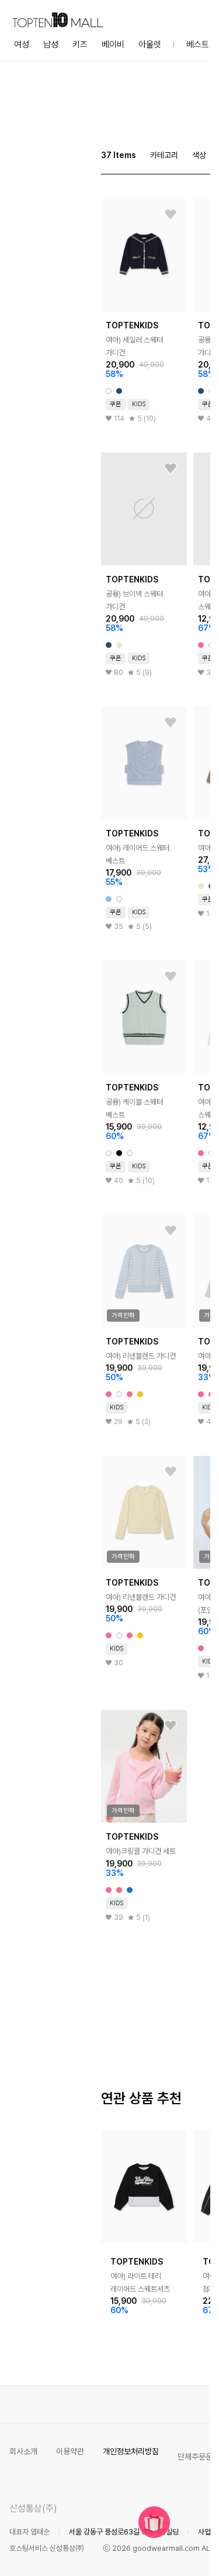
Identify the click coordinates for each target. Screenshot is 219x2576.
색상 (199, 155)
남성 (51, 44)
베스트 (198, 44)
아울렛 (150, 44)
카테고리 (164, 155)
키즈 (80, 44)
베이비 (113, 44)
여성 (22, 44)
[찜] (171, 215)
